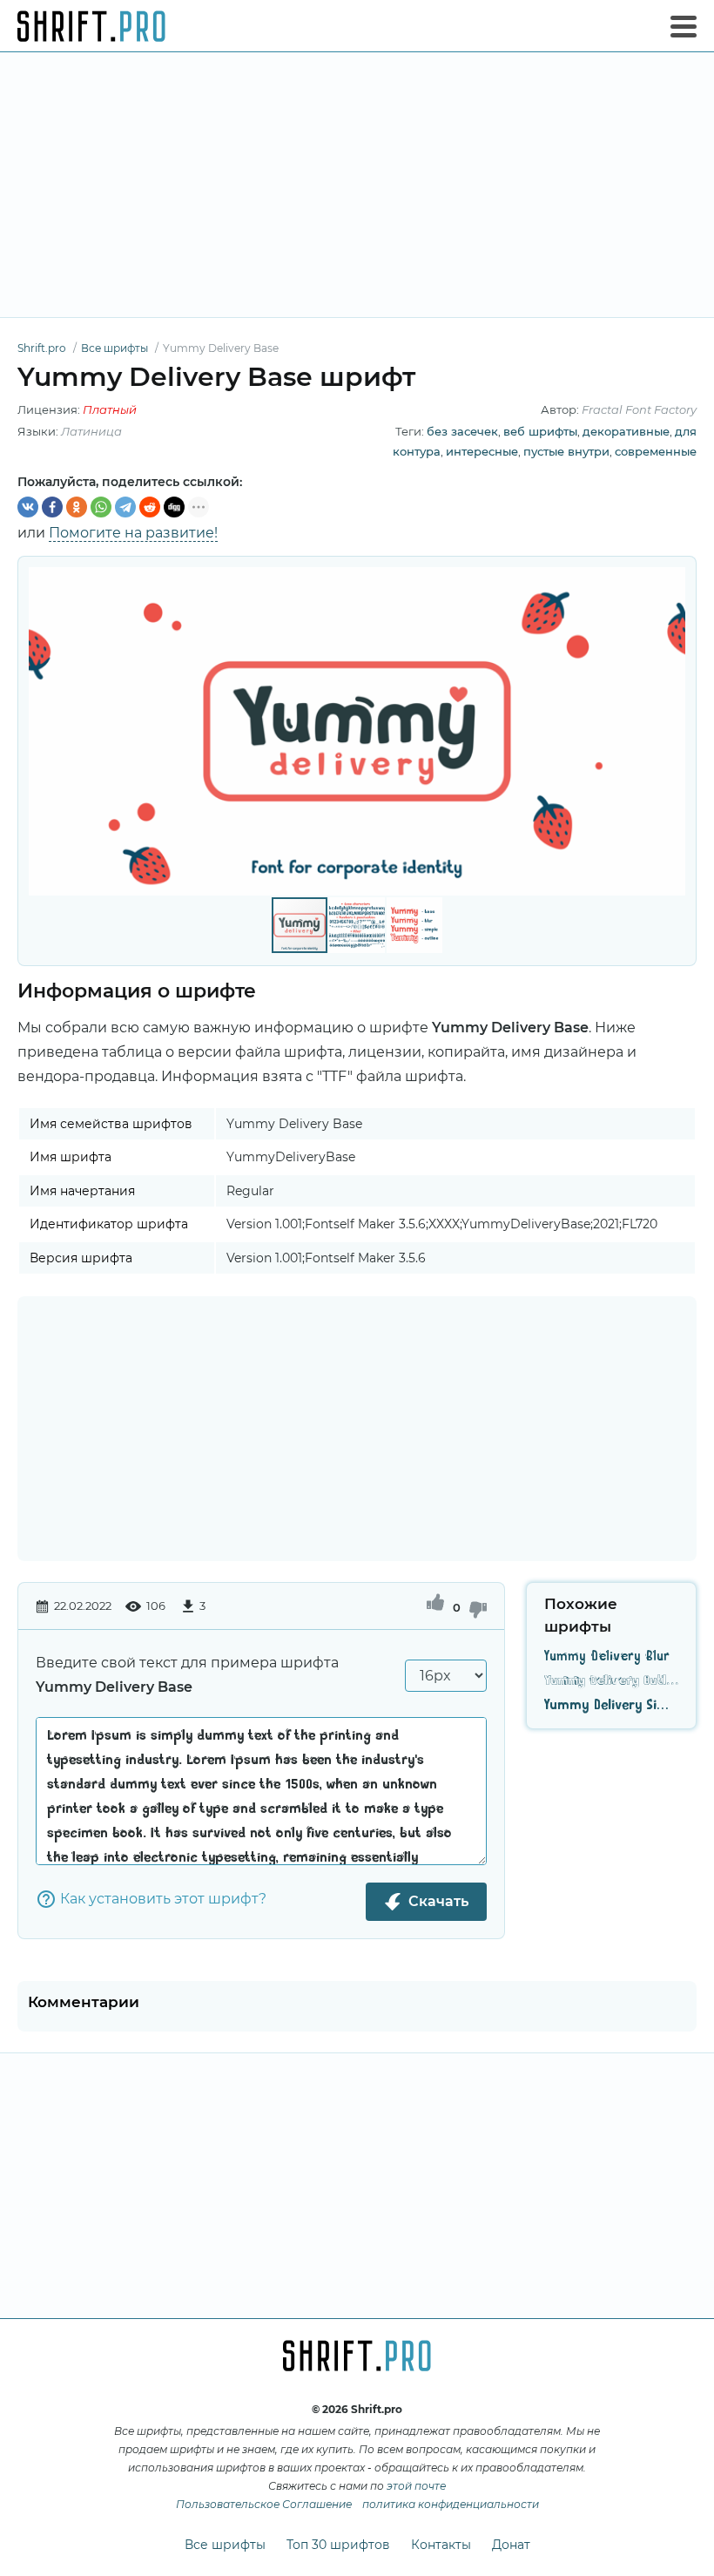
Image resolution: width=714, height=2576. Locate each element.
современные (656, 451)
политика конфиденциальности (451, 2504)
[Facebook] (52, 507)
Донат (511, 2545)
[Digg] (174, 507)
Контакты (441, 2545)
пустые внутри (566, 451)
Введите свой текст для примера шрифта (187, 1675)
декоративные (626, 431)
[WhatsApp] (101, 507)
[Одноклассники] (77, 507)
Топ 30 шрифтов (338, 2545)
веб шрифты (540, 431)
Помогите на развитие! (133, 533)
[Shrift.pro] (91, 26)
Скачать (438, 1901)
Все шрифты (225, 2545)
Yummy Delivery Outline (611, 1681)
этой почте (416, 2486)
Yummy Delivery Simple (611, 1706)
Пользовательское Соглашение (264, 2504)
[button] (670, 731)
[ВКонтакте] (28, 507)
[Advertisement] (357, 185)
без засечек (462, 431)
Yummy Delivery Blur (607, 1657)
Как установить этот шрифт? (163, 1899)
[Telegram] (125, 507)
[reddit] (150, 507)
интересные (482, 451)
